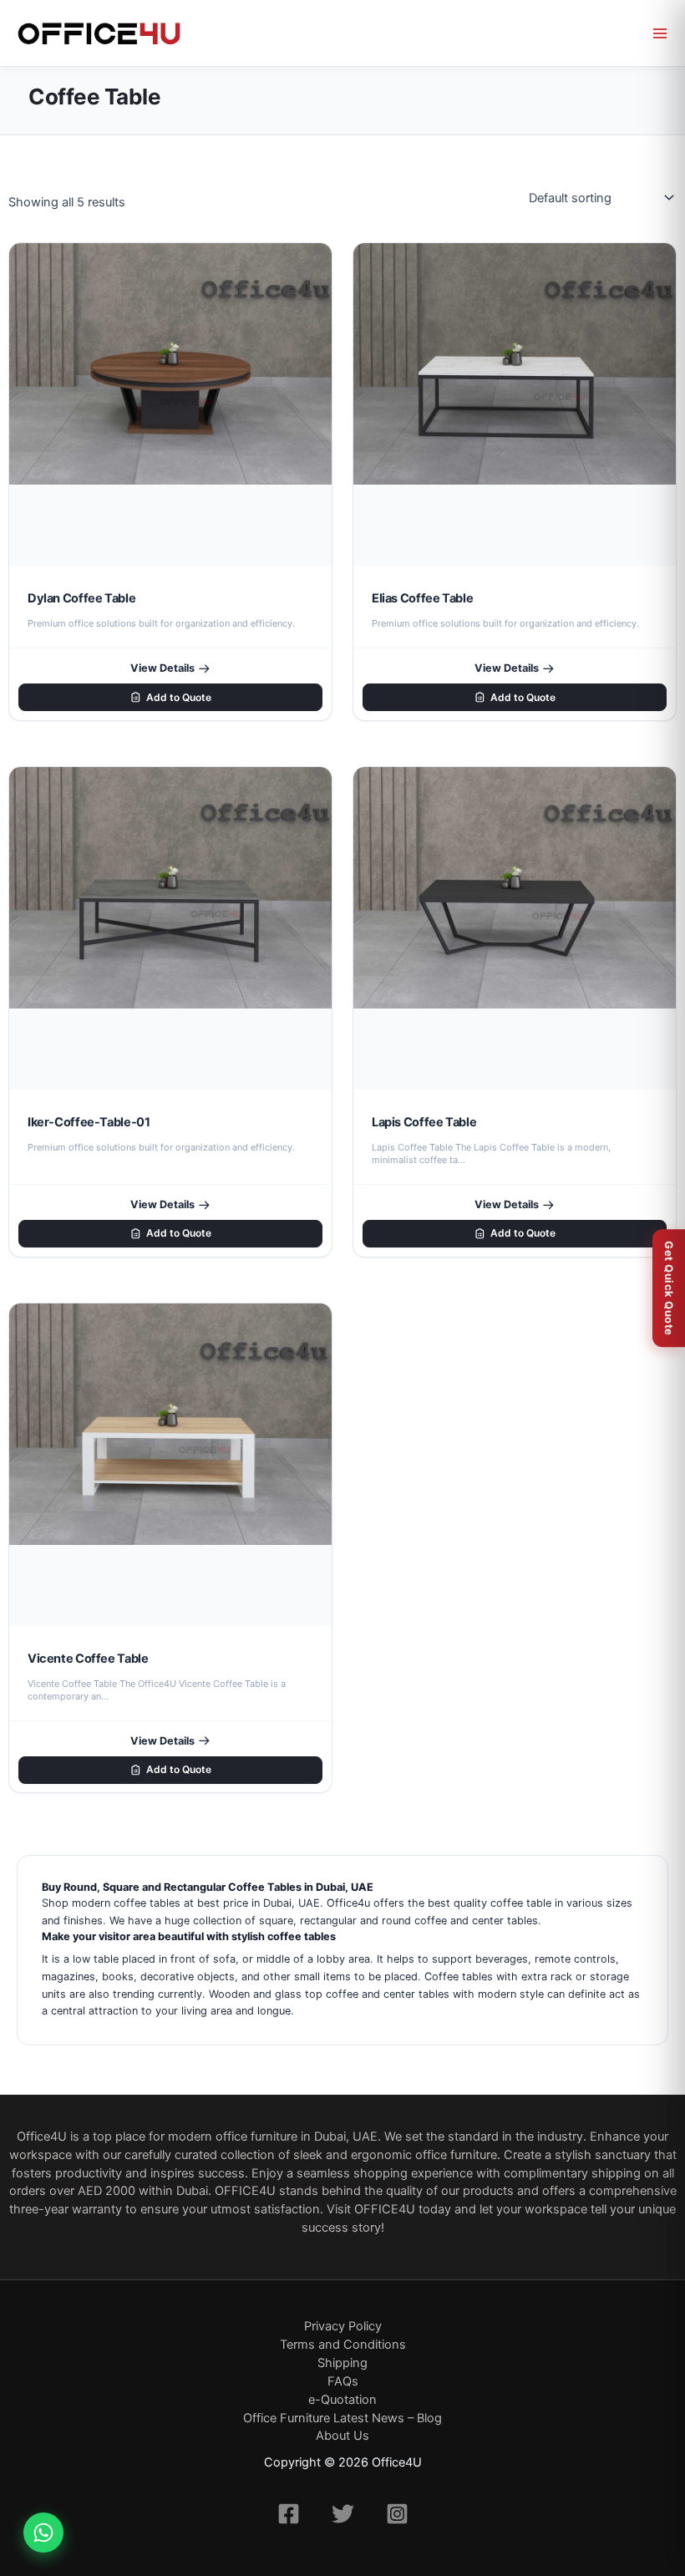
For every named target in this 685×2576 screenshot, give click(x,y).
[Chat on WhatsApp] (43, 2533)
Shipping (342, 2363)
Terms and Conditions (343, 2345)
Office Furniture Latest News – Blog (342, 2418)
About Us (342, 2436)
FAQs (343, 2381)
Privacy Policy (343, 2326)
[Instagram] (397, 2514)
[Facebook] (289, 2514)
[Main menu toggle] (660, 33)
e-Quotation (342, 2400)
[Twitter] (343, 2514)
